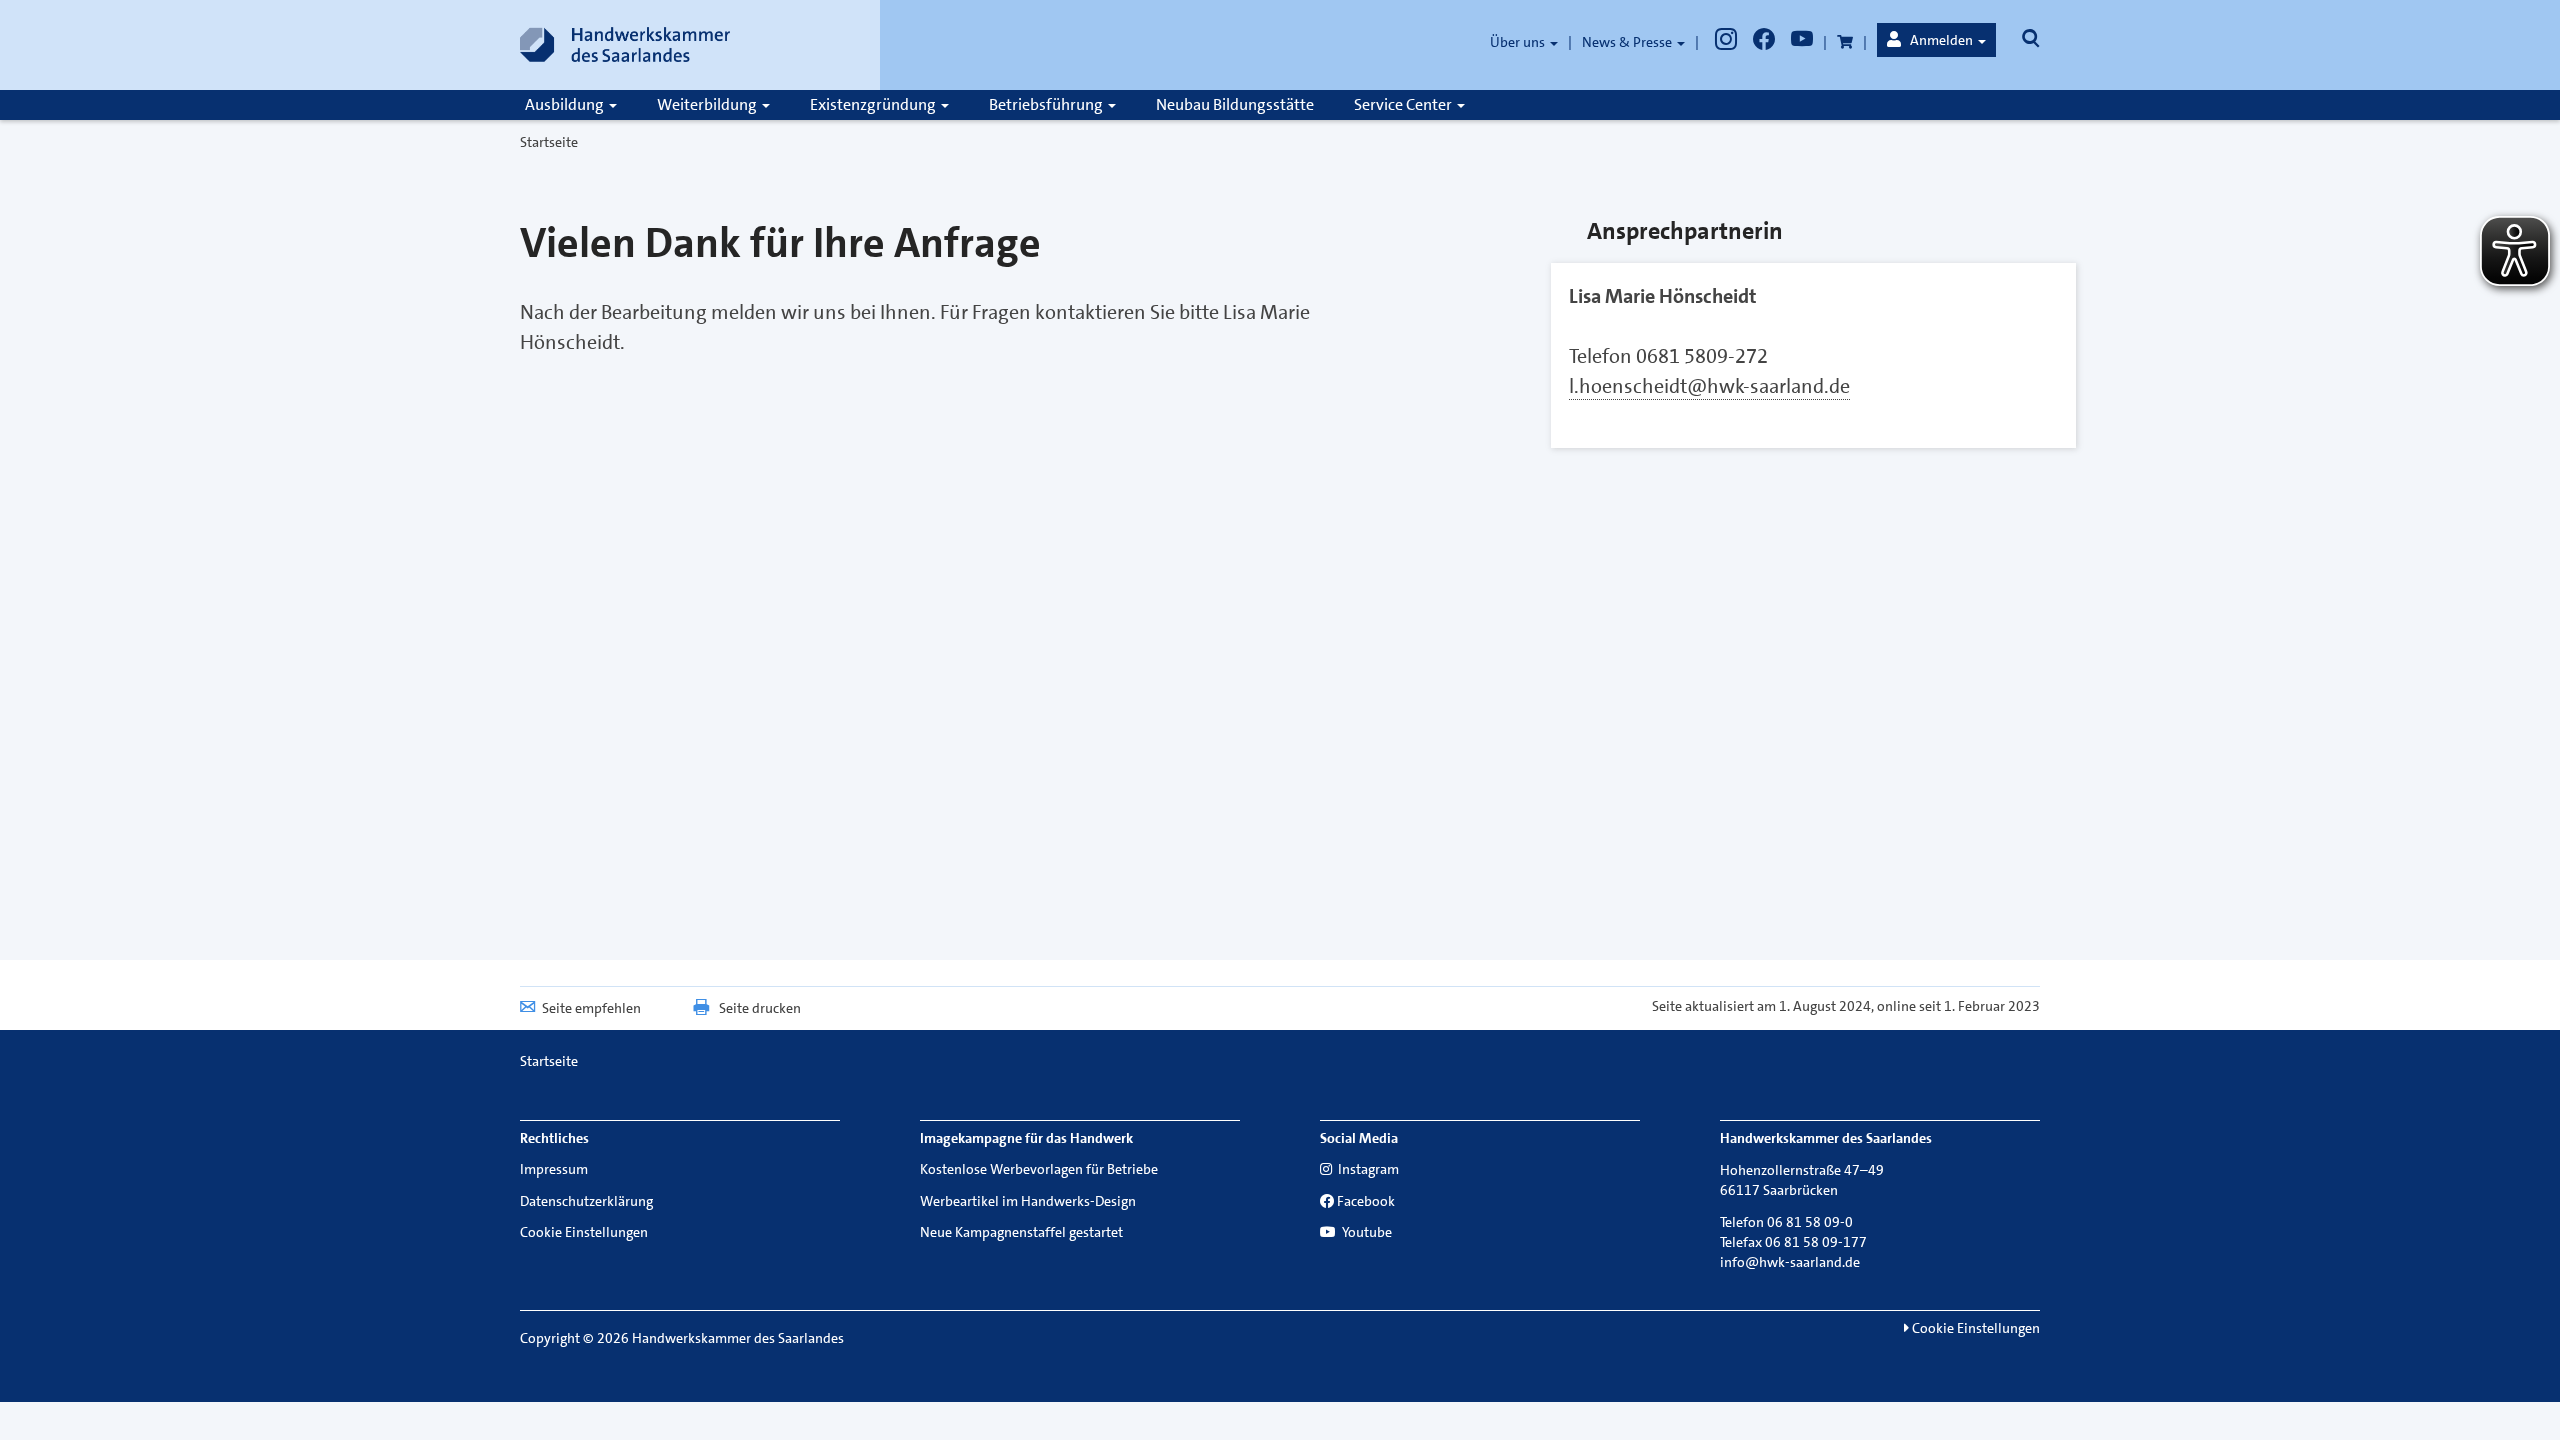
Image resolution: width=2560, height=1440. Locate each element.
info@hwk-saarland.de (1790, 1262)
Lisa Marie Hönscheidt (1663, 296)
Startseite (549, 142)
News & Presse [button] (1628, 42)
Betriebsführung (1047, 104)
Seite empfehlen (591, 1008)
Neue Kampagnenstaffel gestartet (1021, 1232)
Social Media (1359, 1138)
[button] (1936, 40)
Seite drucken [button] (760, 1008)
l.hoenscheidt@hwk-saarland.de (1709, 386)
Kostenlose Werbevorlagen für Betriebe (1039, 1169)
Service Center (1404, 104)
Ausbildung (566, 104)
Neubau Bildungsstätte (1235, 104)
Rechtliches (554, 1138)
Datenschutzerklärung (586, 1201)
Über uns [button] (1519, 42)
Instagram (1367, 1169)
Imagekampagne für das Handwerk (1026, 1138)
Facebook (1366, 1201)
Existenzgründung (874, 104)
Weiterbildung (708, 104)
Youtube (1365, 1232)
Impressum (554, 1169)
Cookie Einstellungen (584, 1232)
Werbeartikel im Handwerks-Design (1028, 1201)
